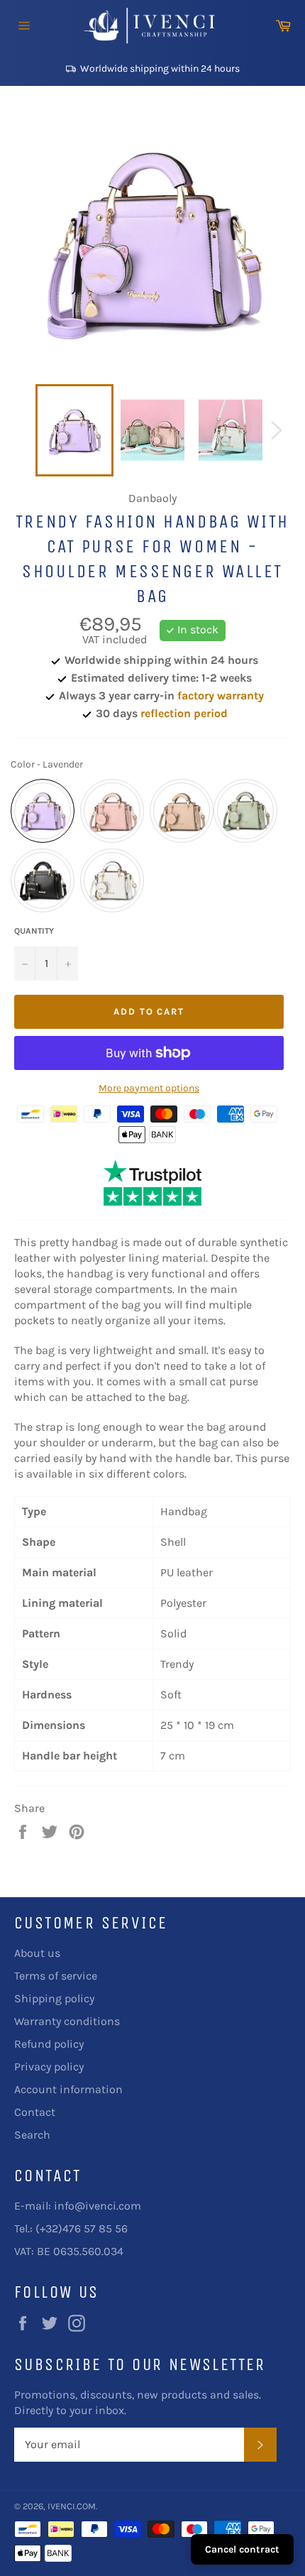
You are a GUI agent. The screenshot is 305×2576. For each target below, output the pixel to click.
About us (37, 1953)
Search (32, 2135)
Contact (35, 2112)
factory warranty (221, 695)
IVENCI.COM (72, 2506)
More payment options (149, 1088)
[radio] (43, 811)
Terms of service (56, 1976)
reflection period (184, 713)
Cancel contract (242, 2549)
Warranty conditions (67, 2021)
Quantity (34, 931)
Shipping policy (54, 1998)
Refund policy (49, 2044)
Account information (68, 2089)
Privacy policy (49, 2067)
